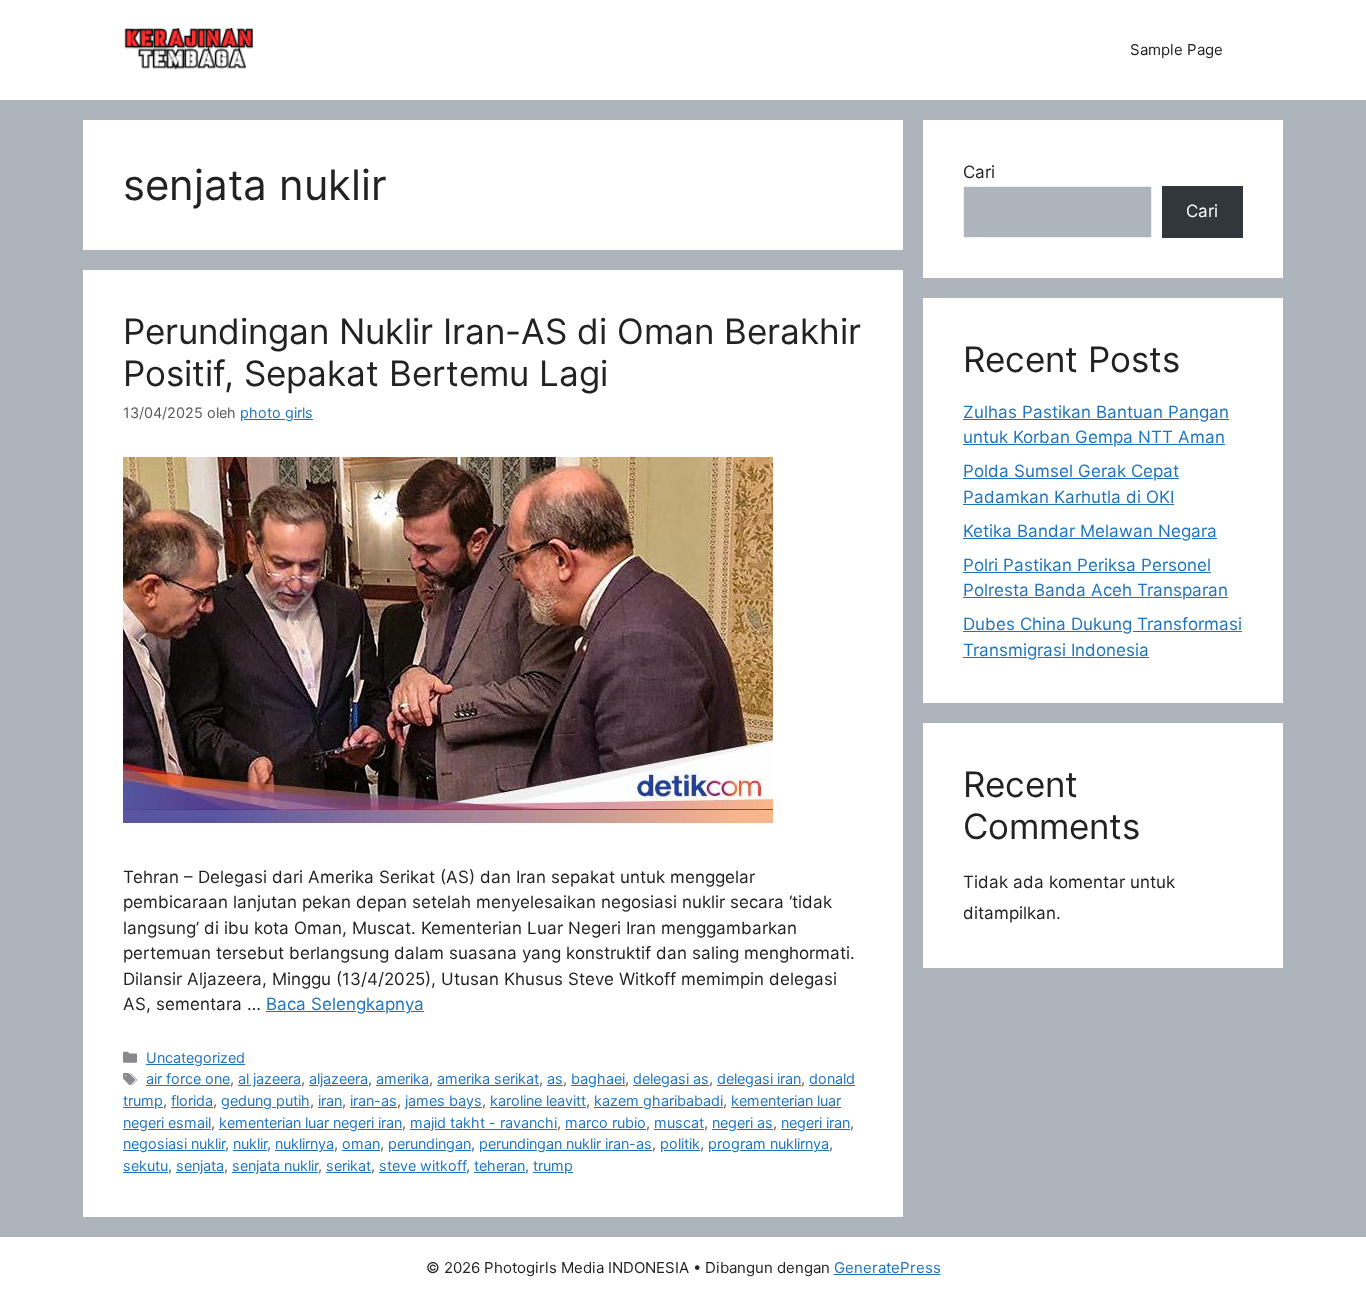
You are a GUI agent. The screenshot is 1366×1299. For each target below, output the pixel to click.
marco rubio (605, 1122)
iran (330, 1100)
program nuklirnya (768, 1143)
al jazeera (269, 1078)
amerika (402, 1078)
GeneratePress (887, 1267)
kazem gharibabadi (658, 1100)
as (555, 1078)
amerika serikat (488, 1078)
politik (680, 1143)
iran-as (373, 1100)
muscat (679, 1122)
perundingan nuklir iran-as (565, 1143)
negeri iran (815, 1122)
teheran (499, 1165)
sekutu (145, 1165)
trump (553, 1165)
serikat (348, 1165)
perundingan (429, 1143)
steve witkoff (422, 1165)
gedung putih (265, 1100)
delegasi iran (759, 1078)
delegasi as (671, 1078)
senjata (200, 1165)
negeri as (742, 1122)
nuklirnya (304, 1143)
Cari (979, 172)
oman (361, 1143)
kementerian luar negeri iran (310, 1122)
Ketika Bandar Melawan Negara (1090, 531)
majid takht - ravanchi (483, 1122)
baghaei (598, 1078)
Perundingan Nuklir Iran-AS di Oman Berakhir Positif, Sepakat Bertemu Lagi (492, 352)
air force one (188, 1078)
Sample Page (1176, 49)
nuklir (250, 1143)
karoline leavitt (538, 1100)
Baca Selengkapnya (345, 1004)
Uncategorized (195, 1057)
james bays (443, 1100)
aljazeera (338, 1078)
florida (192, 1100)
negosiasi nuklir (174, 1143)
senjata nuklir (275, 1165)
